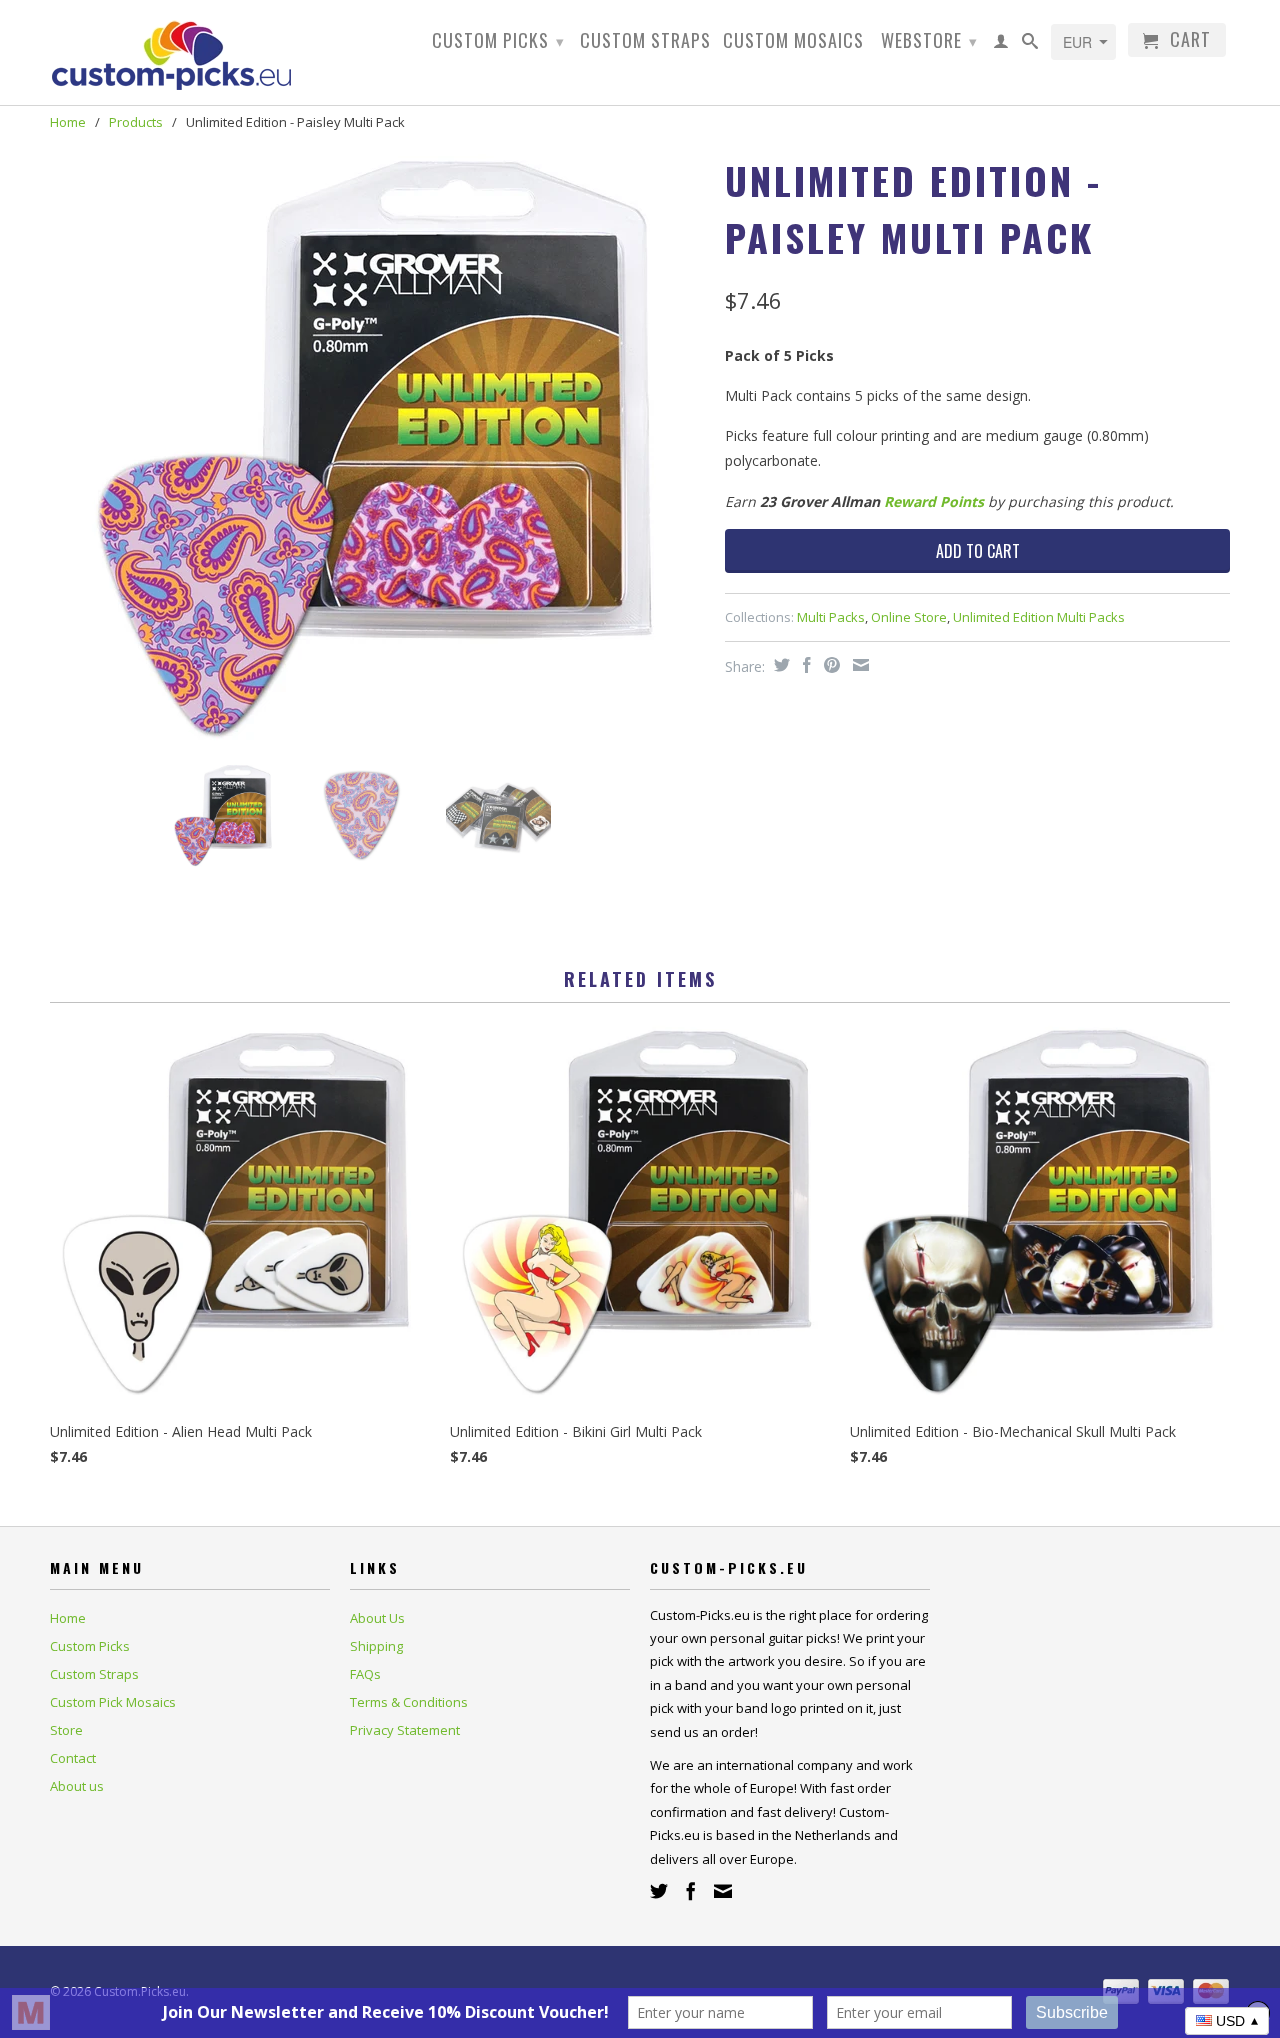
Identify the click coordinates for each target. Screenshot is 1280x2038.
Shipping (376, 1646)
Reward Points (934, 501)
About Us (377, 1618)
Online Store (909, 617)
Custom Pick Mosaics (113, 1702)
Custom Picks (498, 40)
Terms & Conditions (409, 1702)
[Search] (1030, 45)
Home (68, 1618)
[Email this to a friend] (858, 665)
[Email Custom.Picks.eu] (723, 1891)
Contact (73, 1758)
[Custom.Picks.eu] (190, 52)
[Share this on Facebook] (804, 665)
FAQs (365, 1674)
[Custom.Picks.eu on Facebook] (691, 1891)
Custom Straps (645, 42)
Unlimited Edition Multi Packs (1039, 617)
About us (77, 1786)
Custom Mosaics (793, 42)
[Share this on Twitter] (779, 665)
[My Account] (1001, 45)
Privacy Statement (405, 1730)
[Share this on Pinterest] (829, 665)
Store (66, 1730)
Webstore (929, 40)
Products (136, 122)
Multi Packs (831, 617)
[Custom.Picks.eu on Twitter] (659, 1891)
